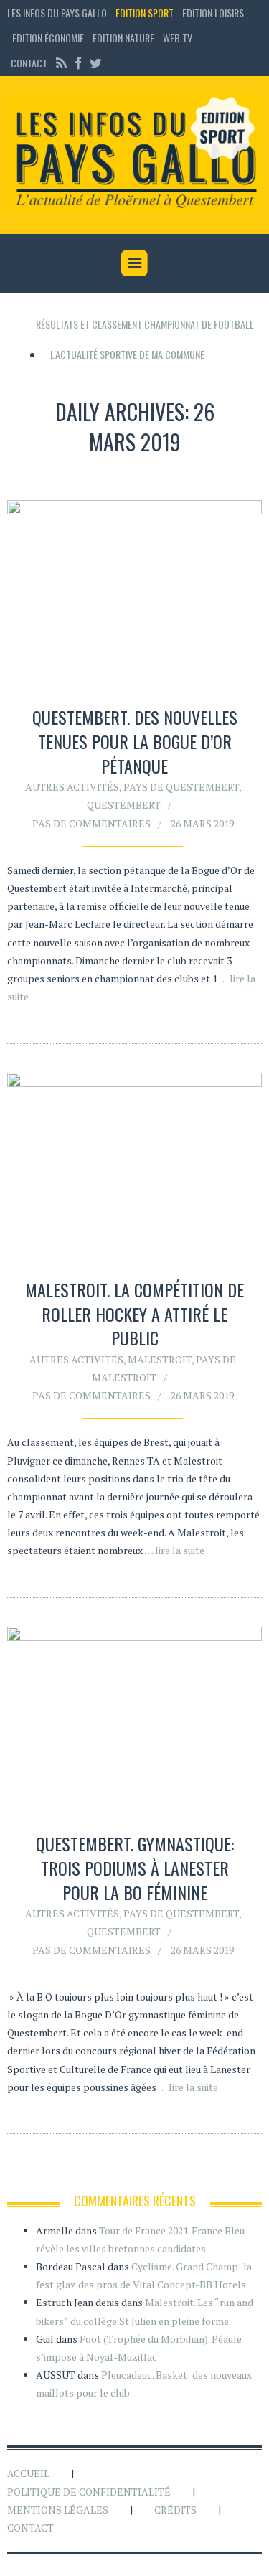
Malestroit (160, 1359)
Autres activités (72, 787)
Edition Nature (123, 38)
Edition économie (48, 38)
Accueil (28, 2473)
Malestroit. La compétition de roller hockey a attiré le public (134, 1313)
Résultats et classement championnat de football (145, 324)
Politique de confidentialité (89, 2492)
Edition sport (145, 13)
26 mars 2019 (202, 823)
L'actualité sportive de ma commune (127, 354)
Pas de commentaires (91, 823)
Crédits (175, 2510)
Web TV (178, 38)
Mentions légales (58, 2510)
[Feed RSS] (61, 63)
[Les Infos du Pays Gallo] (134, 154)
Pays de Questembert (181, 787)
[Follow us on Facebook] (78, 63)
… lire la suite (174, 1550)
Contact (29, 63)
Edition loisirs (213, 13)
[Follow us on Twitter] (94, 63)
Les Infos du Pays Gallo (57, 13)
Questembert (124, 805)
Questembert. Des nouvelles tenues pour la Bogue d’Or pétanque (135, 741)
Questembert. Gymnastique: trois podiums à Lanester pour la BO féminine (135, 1867)
